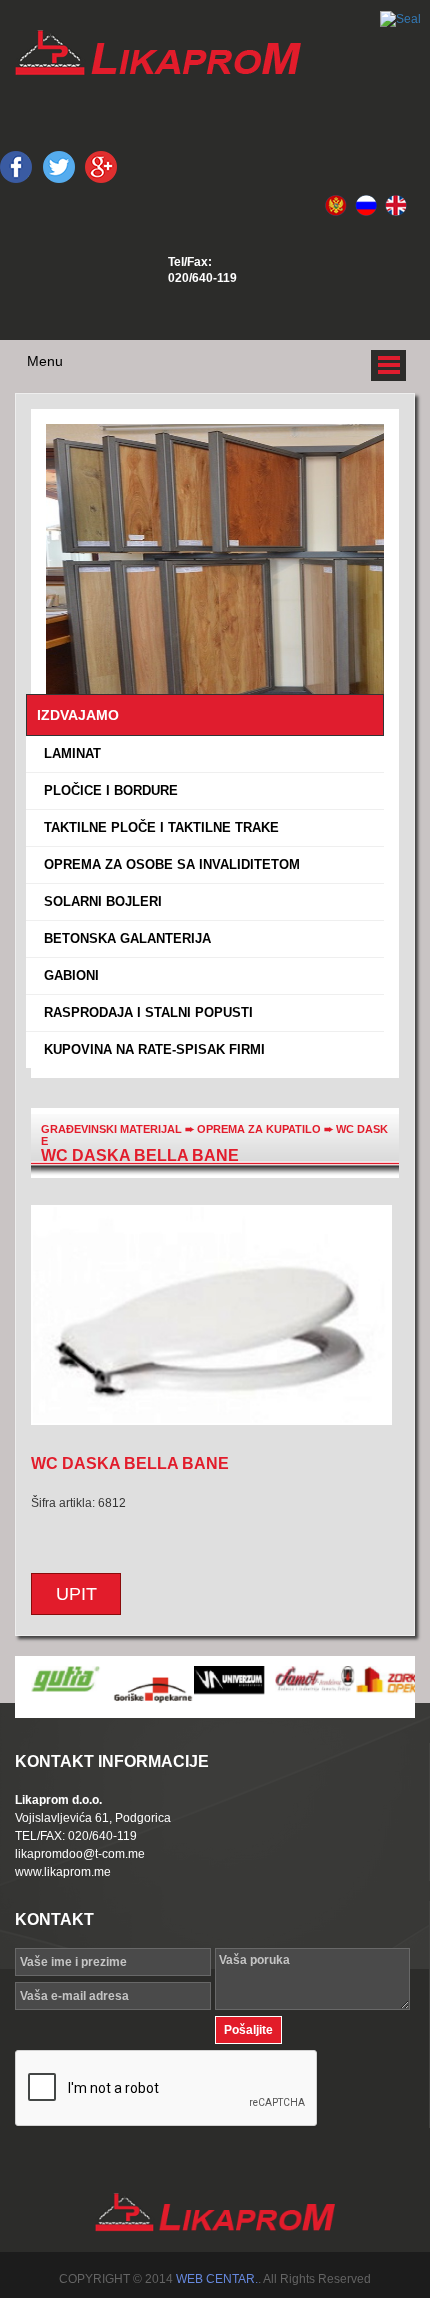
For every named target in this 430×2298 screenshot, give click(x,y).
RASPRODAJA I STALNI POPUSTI (144, 1012)
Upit (76, 1594)
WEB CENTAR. (217, 2279)
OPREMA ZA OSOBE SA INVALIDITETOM (168, 864)
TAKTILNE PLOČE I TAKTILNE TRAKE (157, 827)
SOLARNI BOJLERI (99, 901)
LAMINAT (68, 753)
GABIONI (67, 975)
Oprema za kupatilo (260, 1129)
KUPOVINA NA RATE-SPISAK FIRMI (150, 1049)
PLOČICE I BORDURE (107, 790)
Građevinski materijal (111, 1129)
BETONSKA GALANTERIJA (123, 938)
